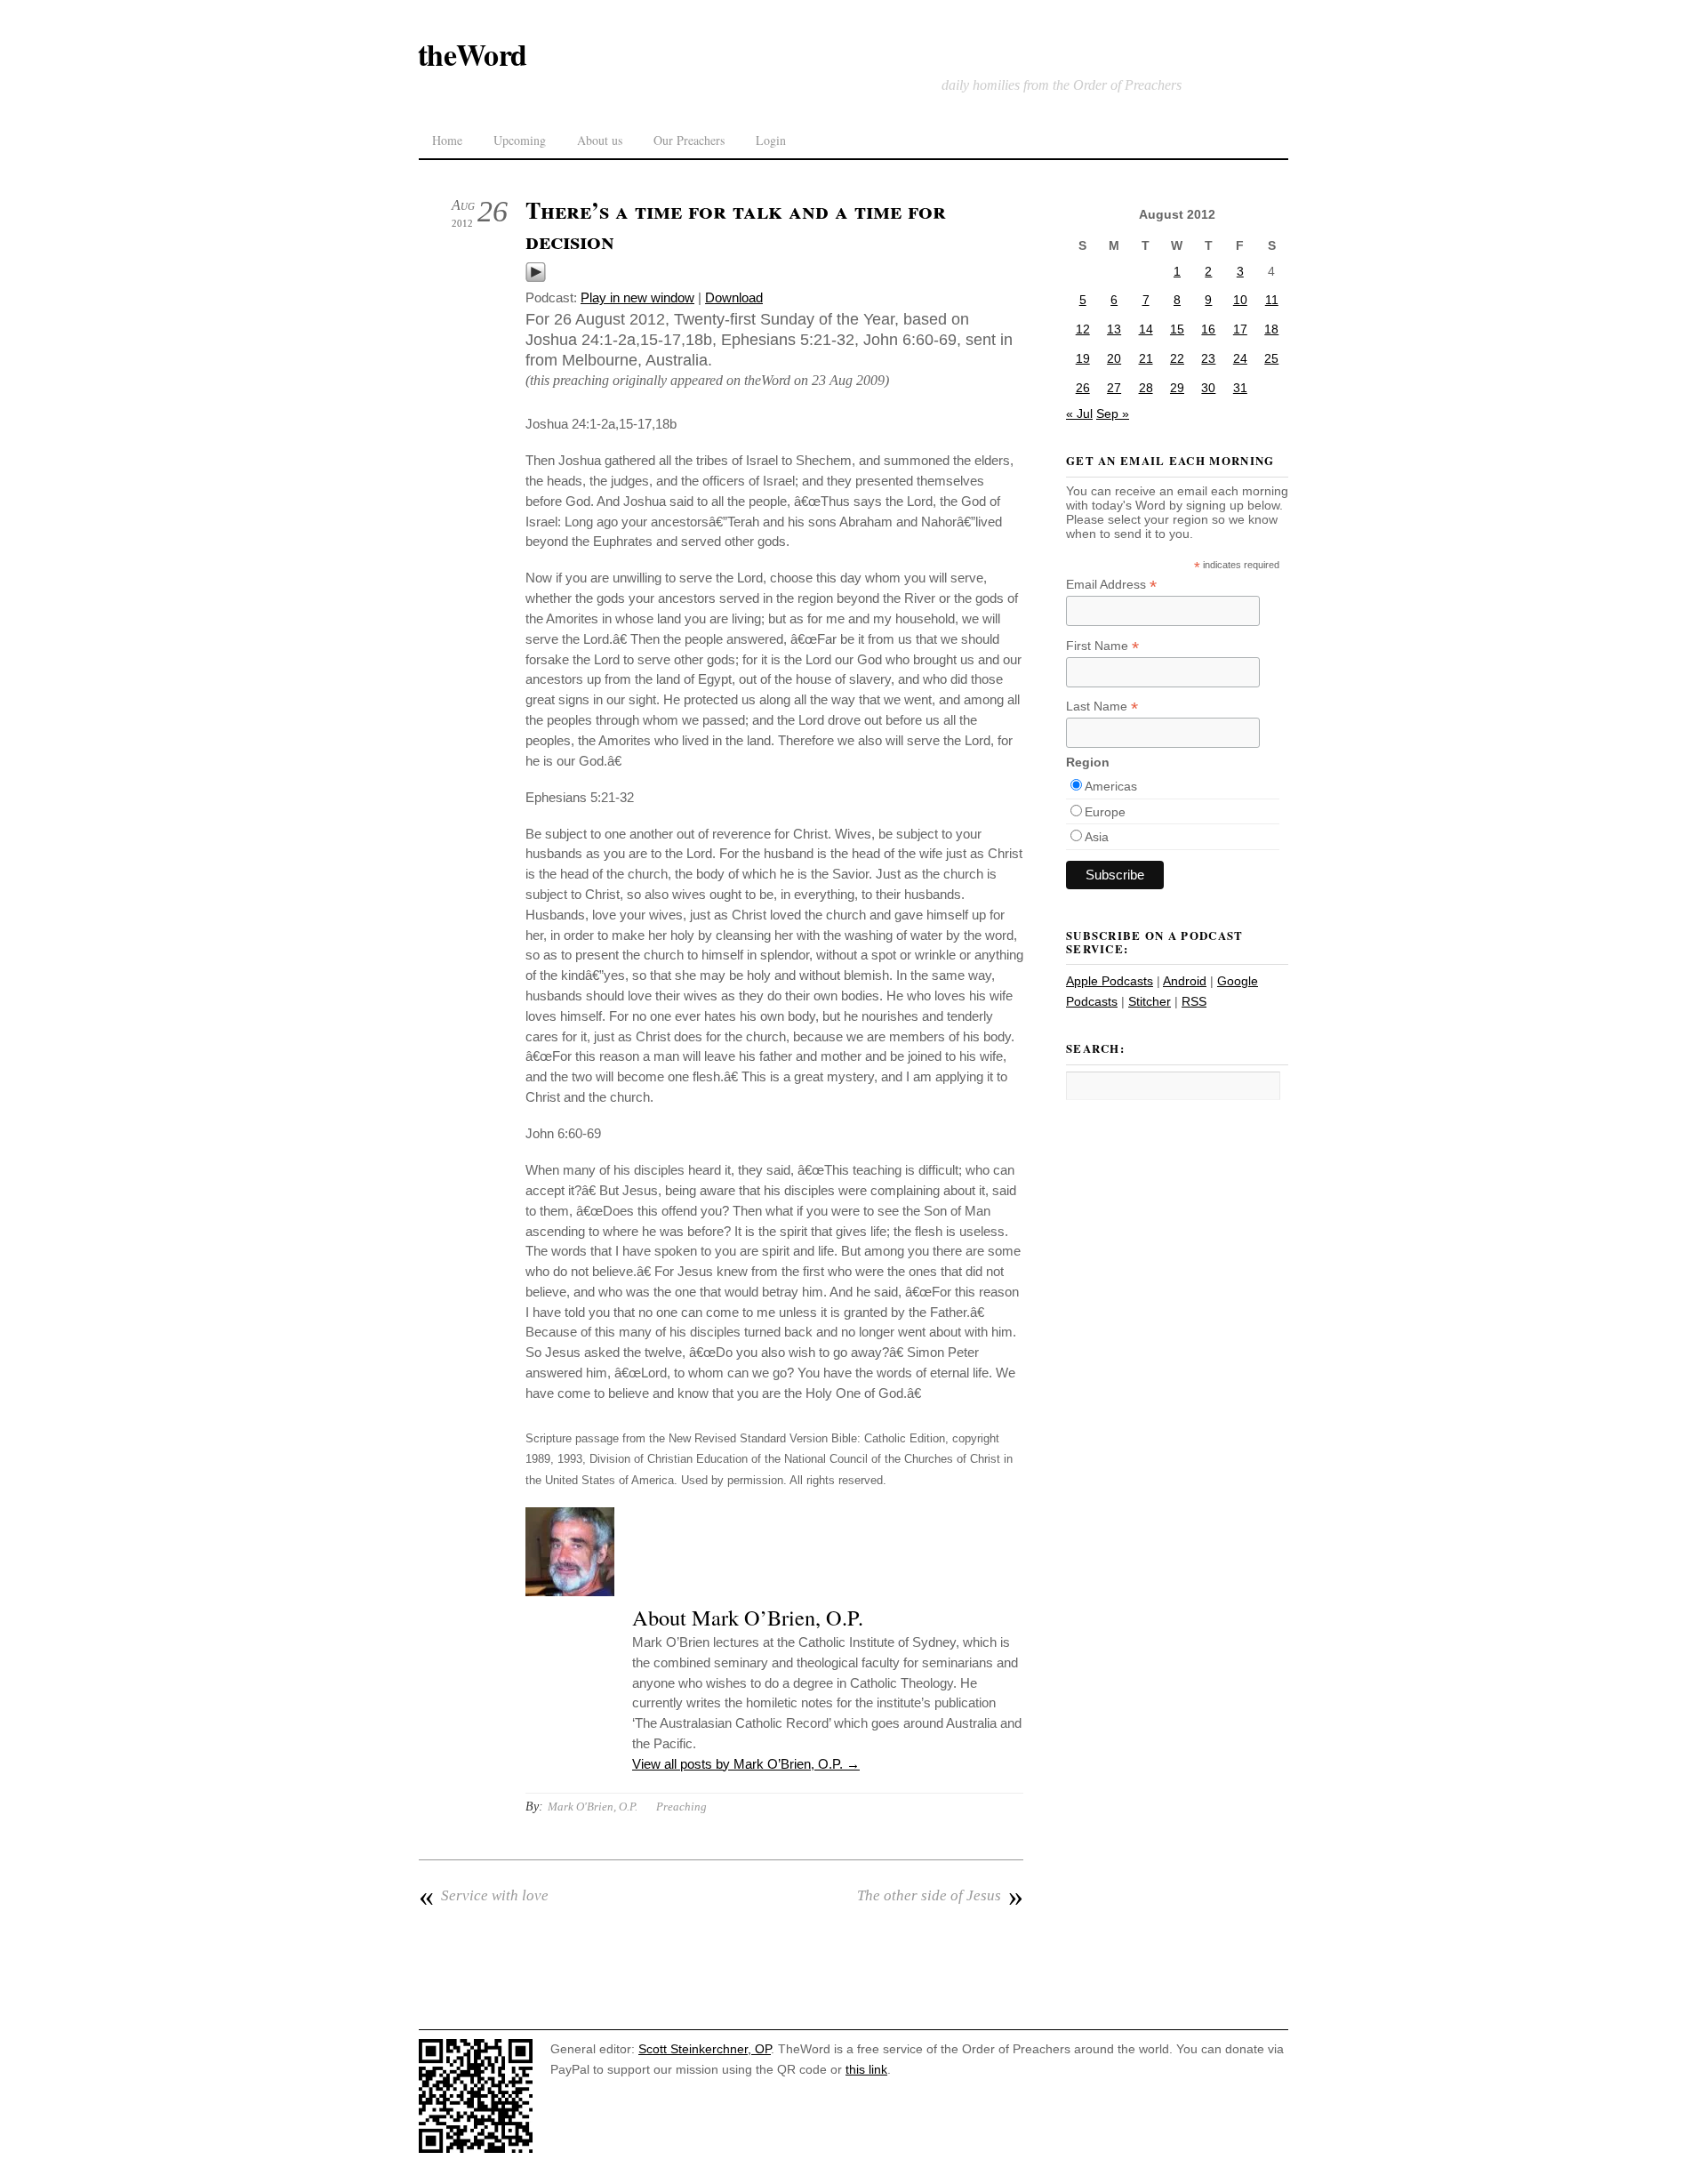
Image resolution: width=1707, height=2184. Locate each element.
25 (1271, 358)
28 (1146, 388)
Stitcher (1150, 1001)
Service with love (484, 1896)
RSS (1194, 1001)
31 (1240, 388)
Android (1185, 981)
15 (1177, 329)
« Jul (1079, 414)
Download (734, 297)
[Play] (536, 278)
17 (1240, 329)
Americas (1111, 786)
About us (600, 140)
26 (1083, 388)
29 (1177, 388)
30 (1208, 388)
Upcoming (520, 140)
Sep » (1113, 414)
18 (1271, 329)
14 (1146, 329)
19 (1083, 358)
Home (447, 140)
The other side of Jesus (940, 1896)
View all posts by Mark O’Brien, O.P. (746, 1764)
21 (1146, 358)
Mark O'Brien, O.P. (593, 1807)
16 (1208, 329)
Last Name (1102, 707)
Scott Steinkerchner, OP (705, 2049)
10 (1240, 300)
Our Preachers (689, 140)
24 (1240, 358)
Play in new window (637, 297)
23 (1208, 358)
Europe (1105, 812)
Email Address (1111, 585)
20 (1114, 358)
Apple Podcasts (1110, 981)
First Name (1102, 646)
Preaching (681, 1807)
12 (1083, 329)
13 (1114, 329)
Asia (1097, 837)
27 (1114, 388)
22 (1177, 358)
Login (771, 140)
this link (866, 2069)
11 (1272, 300)
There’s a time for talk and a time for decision (736, 225)
